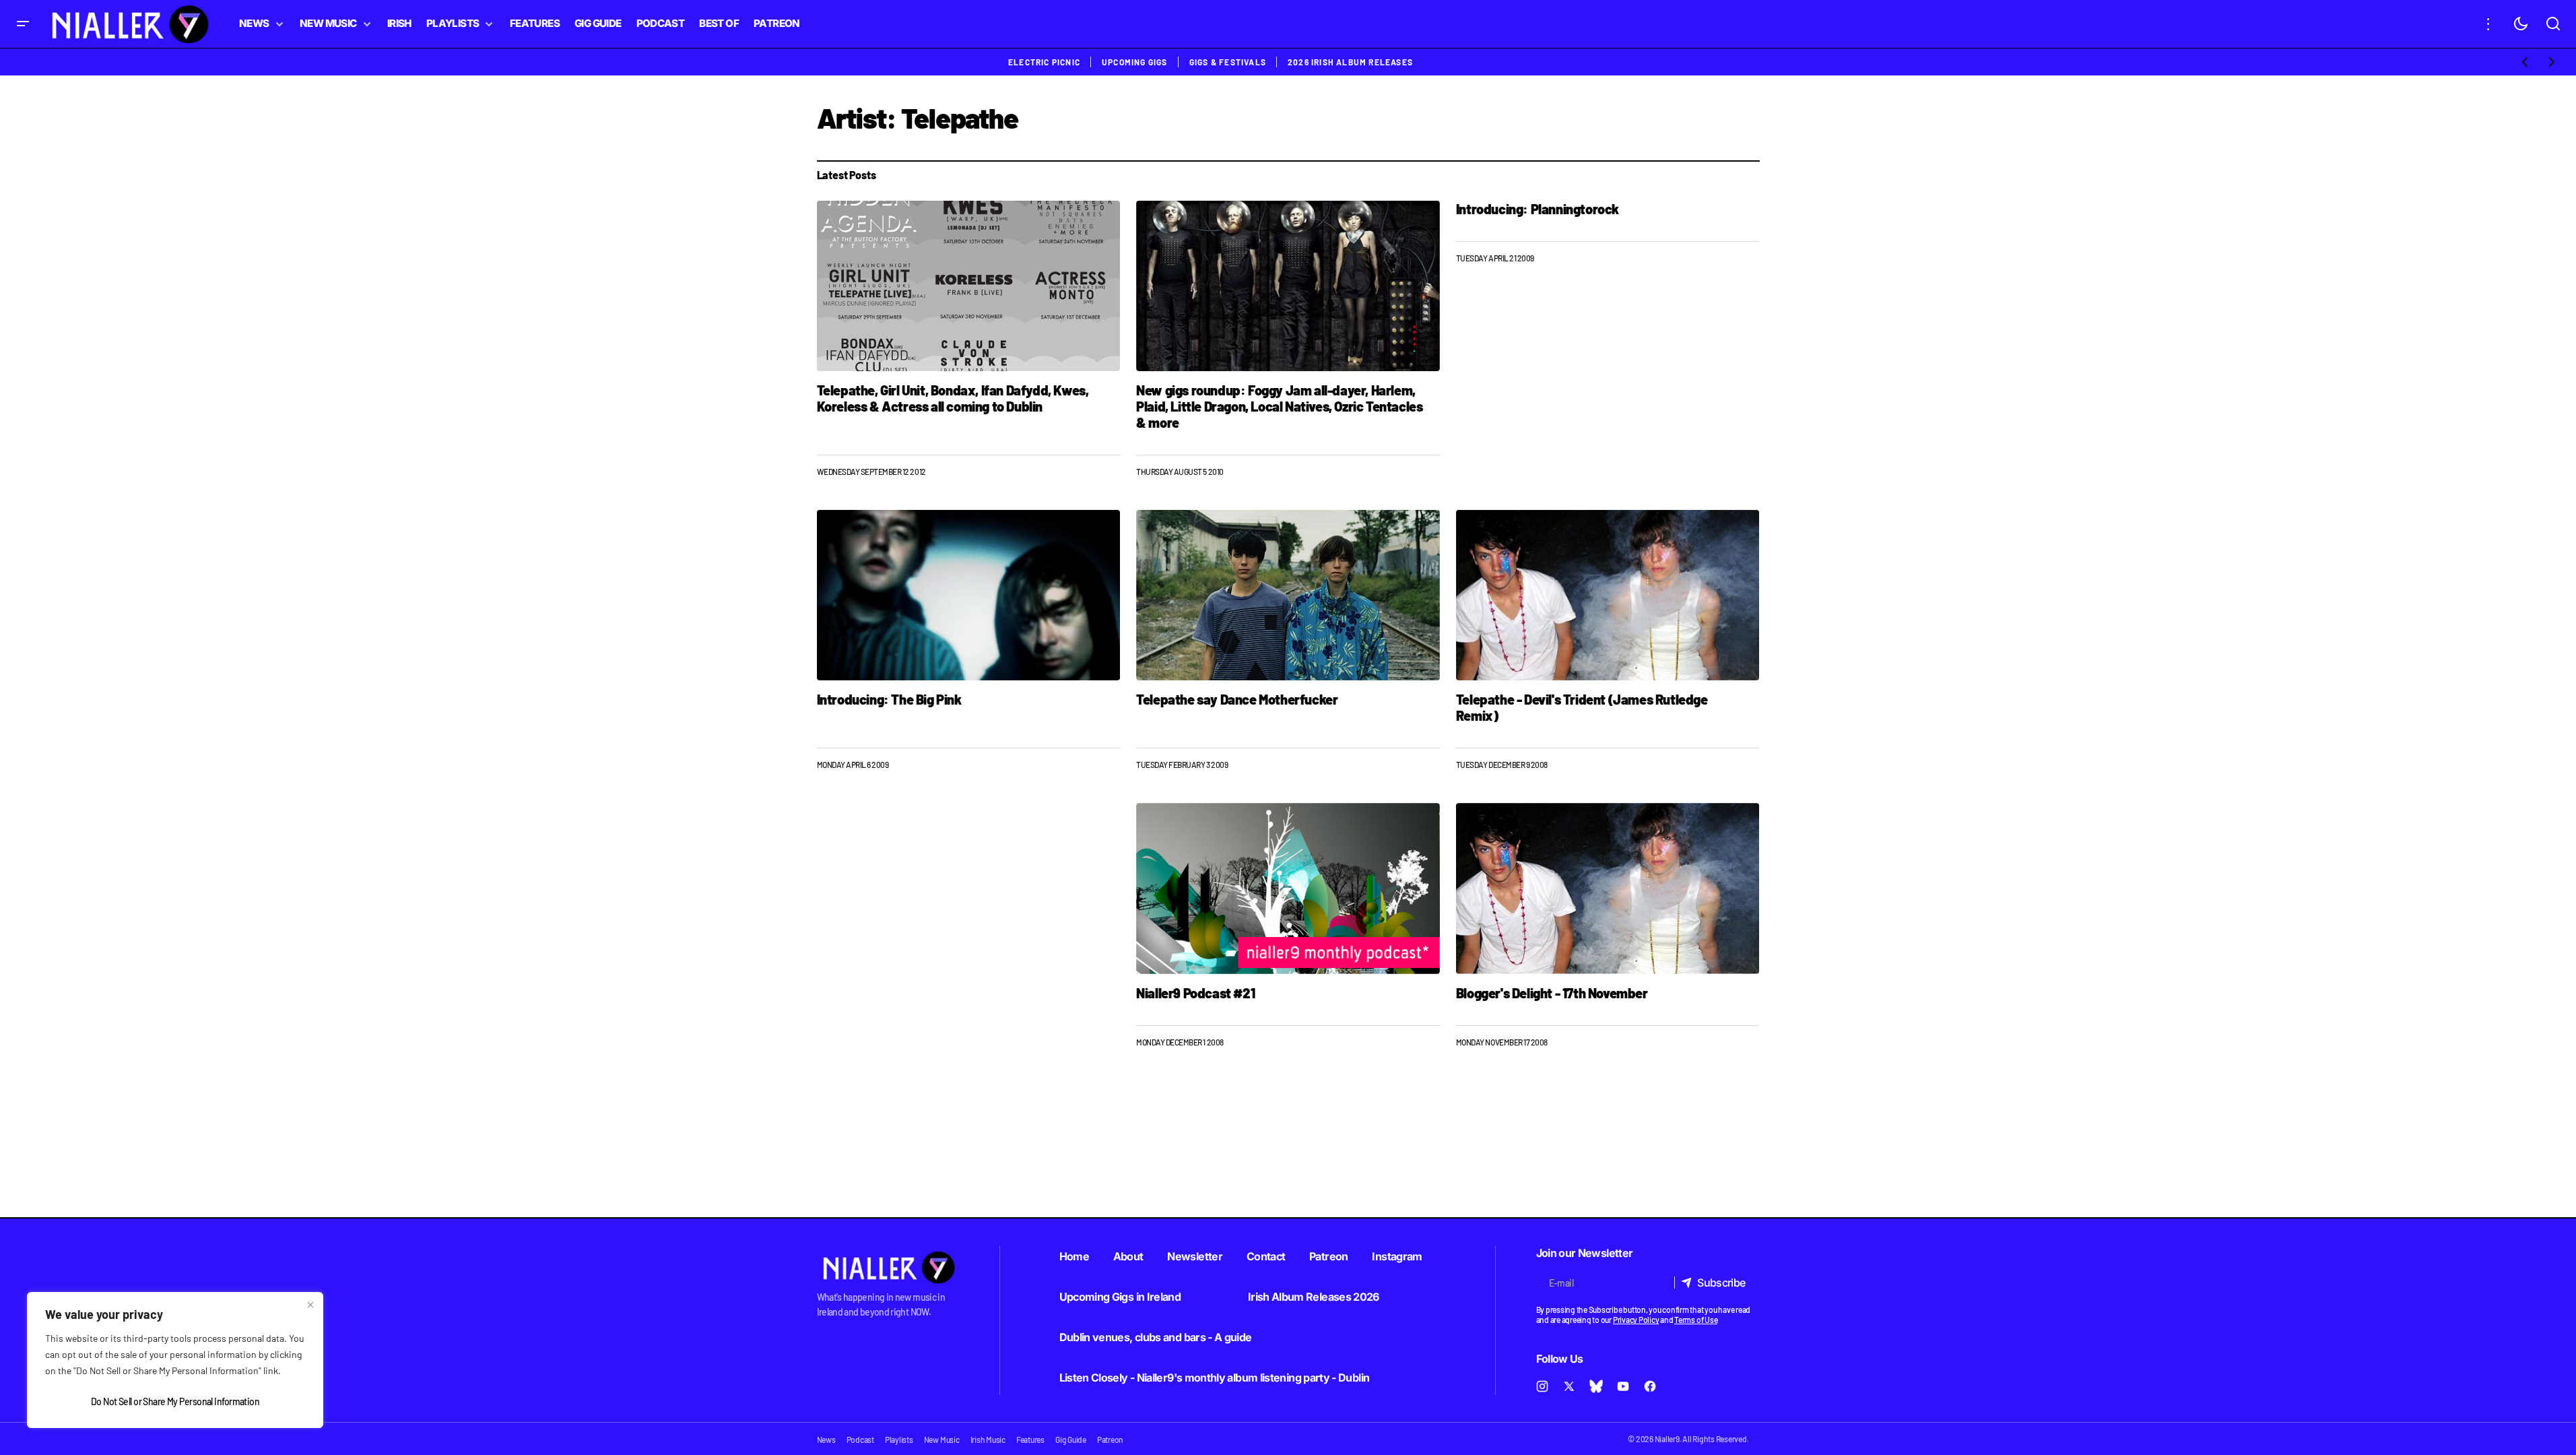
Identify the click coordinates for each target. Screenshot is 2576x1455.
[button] (23, 24)
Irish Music (988, 1440)
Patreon (1329, 1256)
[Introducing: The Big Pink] (969, 595)
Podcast (860, 1440)
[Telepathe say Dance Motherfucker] (1288, 595)
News (826, 1440)
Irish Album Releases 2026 (1314, 1297)
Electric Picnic (1044, 62)
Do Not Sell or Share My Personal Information (175, 1401)
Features (1030, 1440)
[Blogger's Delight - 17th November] (1608, 888)
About (1128, 1256)
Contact (1266, 1256)
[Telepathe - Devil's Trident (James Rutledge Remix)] (1608, 595)
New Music (942, 1440)
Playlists (899, 1440)
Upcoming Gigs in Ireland (1120, 1297)
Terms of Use (1696, 1320)
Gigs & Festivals (1228, 62)
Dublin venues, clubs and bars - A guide (1156, 1337)
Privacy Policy (1636, 1320)
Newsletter (1195, 1256)
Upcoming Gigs (1135, 62)
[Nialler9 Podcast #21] (1288, 888)
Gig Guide (1071, 1440)
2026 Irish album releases (1350, 62)
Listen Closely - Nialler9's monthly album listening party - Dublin (1215, 1378)
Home (1074, 1256)
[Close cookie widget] (310, 1305)
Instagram (1397, 1256)
